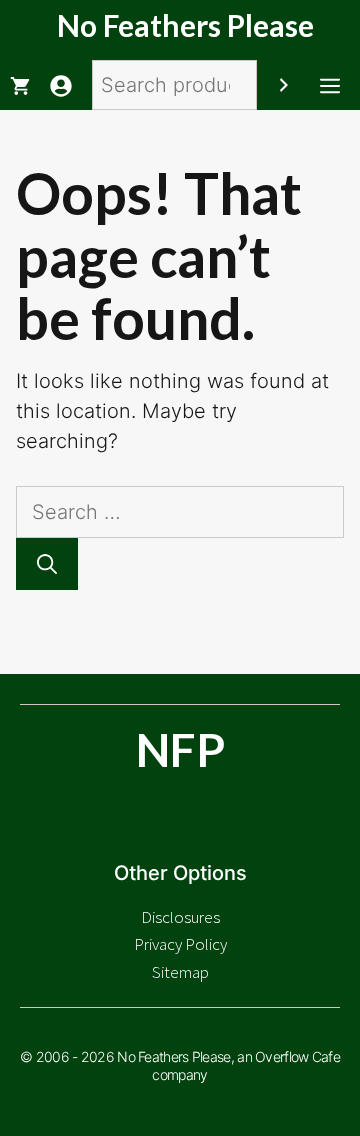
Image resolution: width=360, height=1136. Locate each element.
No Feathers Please (185, 25)
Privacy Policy (180, 944)
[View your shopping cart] (20, 85)
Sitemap (180, 972)
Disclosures (180, 917)
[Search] (284, 85)
